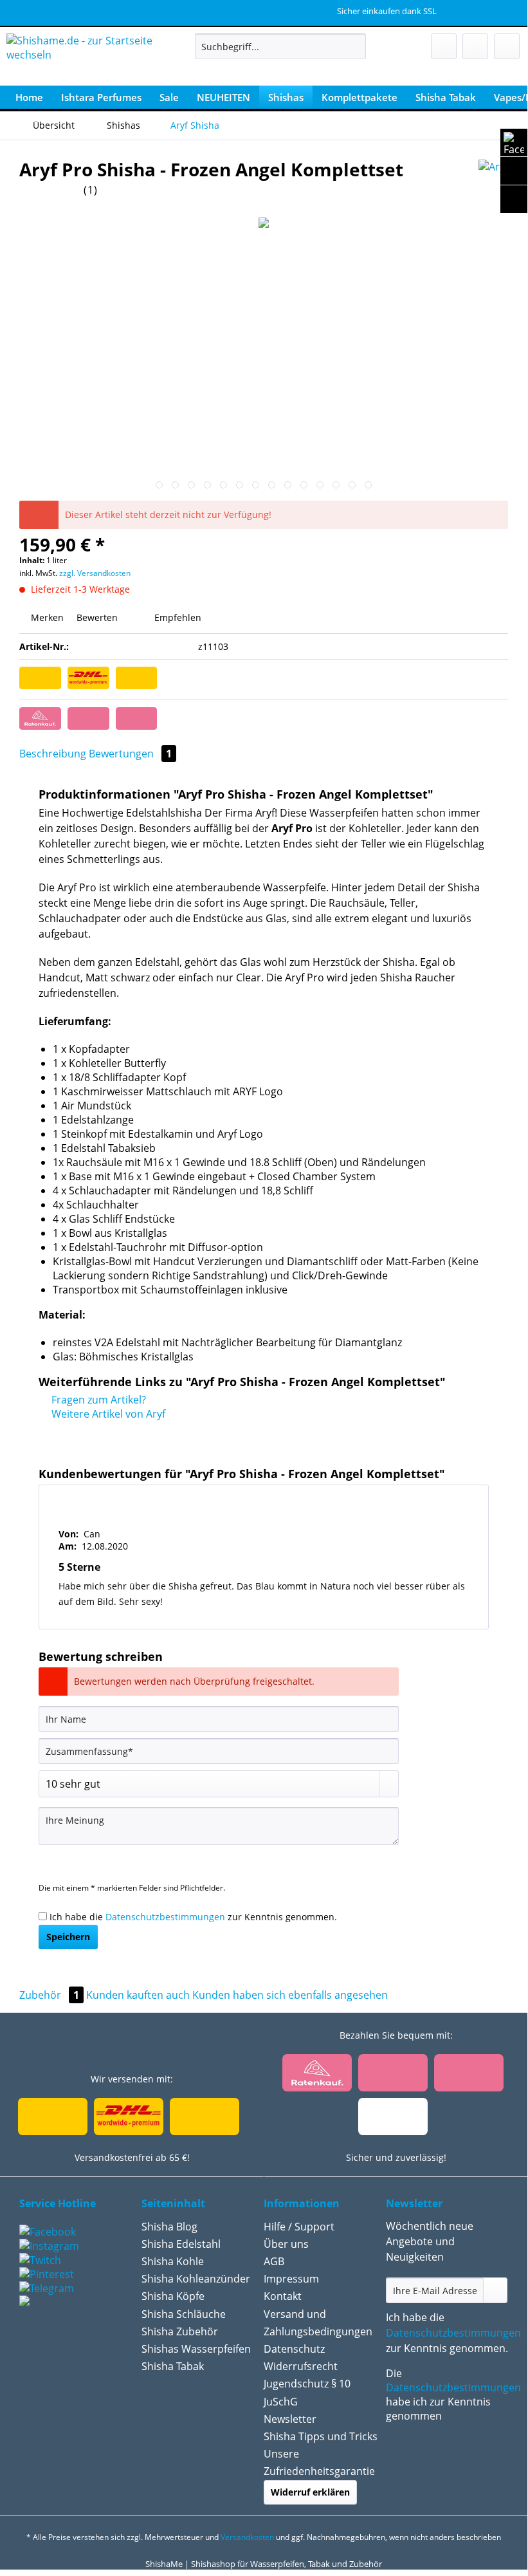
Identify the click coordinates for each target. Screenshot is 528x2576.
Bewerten (97, 617)
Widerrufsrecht (301, 2366)
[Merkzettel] (444, 46)
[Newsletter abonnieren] (495, 2290)
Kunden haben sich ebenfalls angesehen (290, 1995)
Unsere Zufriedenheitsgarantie (319, 2462)
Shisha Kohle (173, 2261)
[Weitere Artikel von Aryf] (493, 182)
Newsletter (290, 2419)
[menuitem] (281, 52)
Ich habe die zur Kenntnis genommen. (193, 1917)
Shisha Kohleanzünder (196, 2279)
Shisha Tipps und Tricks (321, 2436)
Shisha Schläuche (184, 2314)
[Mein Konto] (475, 46)
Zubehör (49, 1995)
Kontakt (283, 2296)
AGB (274, 2261)
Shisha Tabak (173, 2366)
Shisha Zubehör (180, 2331)
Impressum (291, 2279)
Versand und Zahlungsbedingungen (318, 2323)
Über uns (286, 2244)
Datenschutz (294, 2349)
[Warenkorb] (507, 46)
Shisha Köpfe (173, 2296)
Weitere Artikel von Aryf (107, 1414)
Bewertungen (130, 754)
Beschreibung (53, 754)
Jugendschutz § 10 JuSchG (307, 2392)
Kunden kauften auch (138, 1995)
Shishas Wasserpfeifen (196, 2349)
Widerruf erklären (310, 2492)
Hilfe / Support (299, 2227)
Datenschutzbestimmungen (165, 1917)
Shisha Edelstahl (181, 2244)
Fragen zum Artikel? (97, 1400)
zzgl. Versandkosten (95, 573)
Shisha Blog (169, 2227)
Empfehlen (177, 617)
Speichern (68, 1937)
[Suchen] (354, 46)
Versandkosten (247, 2537)
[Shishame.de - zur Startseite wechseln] (79, 61)
